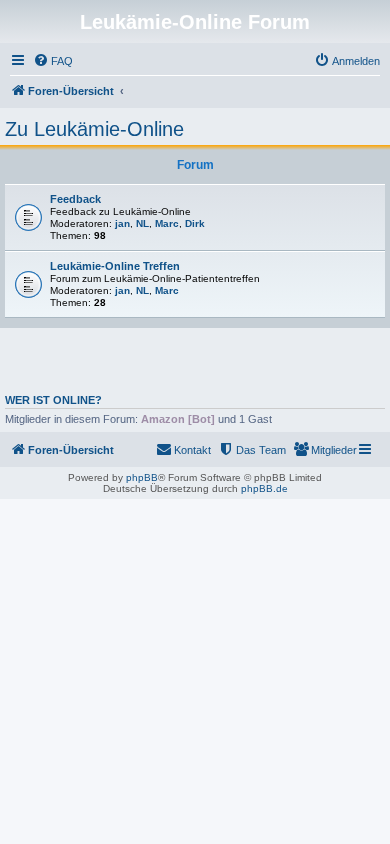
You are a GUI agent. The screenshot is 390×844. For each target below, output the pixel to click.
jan (122, 223)
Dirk (195, 223)
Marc (167, 223)
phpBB (142, 477)
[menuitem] (53, 61)
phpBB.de (264, 488)
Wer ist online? (53, 400)
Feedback (75, 199)
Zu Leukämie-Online (94, 129)
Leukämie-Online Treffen (115, 266)
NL (142, 223)
